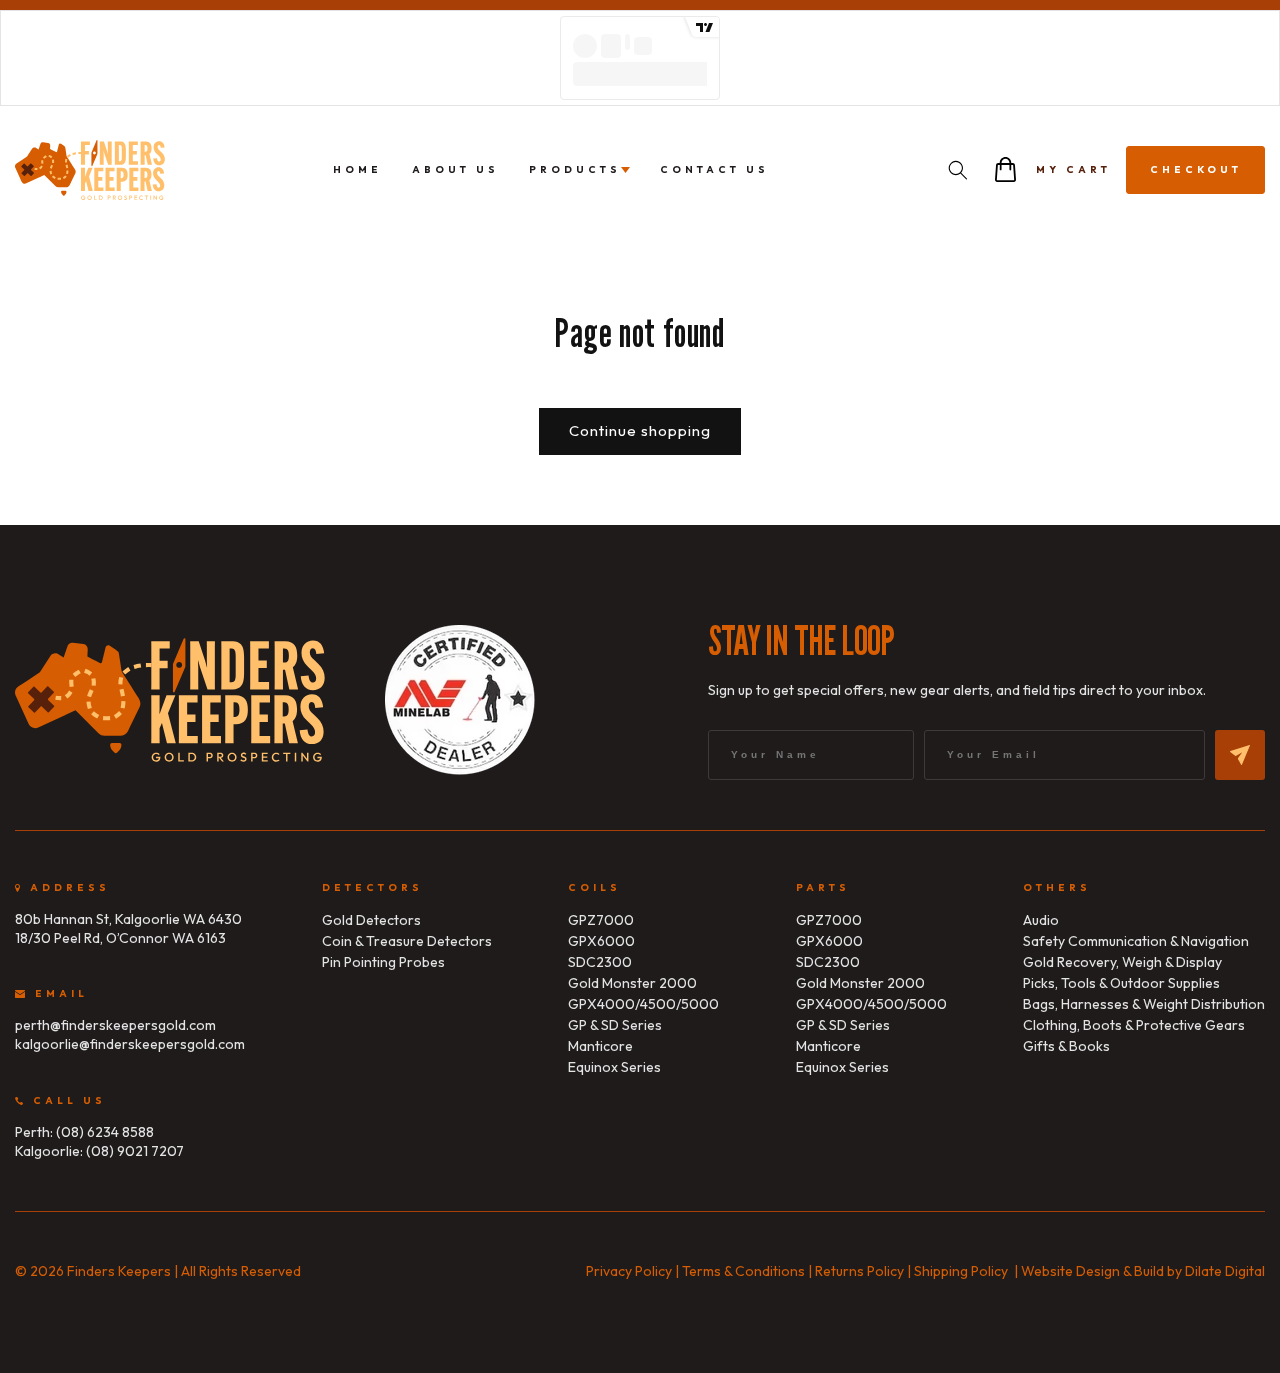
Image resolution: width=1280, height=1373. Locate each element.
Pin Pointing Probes (383, 962)
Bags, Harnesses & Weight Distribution (1144, 1004)
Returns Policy (859, 1271)
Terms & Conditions (743, 1271)
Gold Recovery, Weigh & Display (1122, 962)
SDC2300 (600, 962)
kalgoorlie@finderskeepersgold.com (130, 1044)
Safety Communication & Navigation (1136, 941)
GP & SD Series (615, 1025)
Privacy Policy (629, 1271)
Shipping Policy (961, 1271)
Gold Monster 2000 (632, 983)
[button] (958, 170)
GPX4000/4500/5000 (643, 1004)
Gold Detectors (371, 920)
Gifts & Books (1066, 1046)
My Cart (1073, 169)
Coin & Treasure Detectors (407, 941)
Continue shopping (640, 430)
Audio (1041, 920)
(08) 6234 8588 (105, 1132)
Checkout (1196, 169)
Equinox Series (614, 1067)
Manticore (600, 1046)
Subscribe (1240, 755)
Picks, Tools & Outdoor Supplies (1121, 983)
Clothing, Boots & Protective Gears (1134, 1025)
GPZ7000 (601, 920)
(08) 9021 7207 (135, 1151)
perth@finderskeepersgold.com (115, 1025)
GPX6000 (601, 941)
